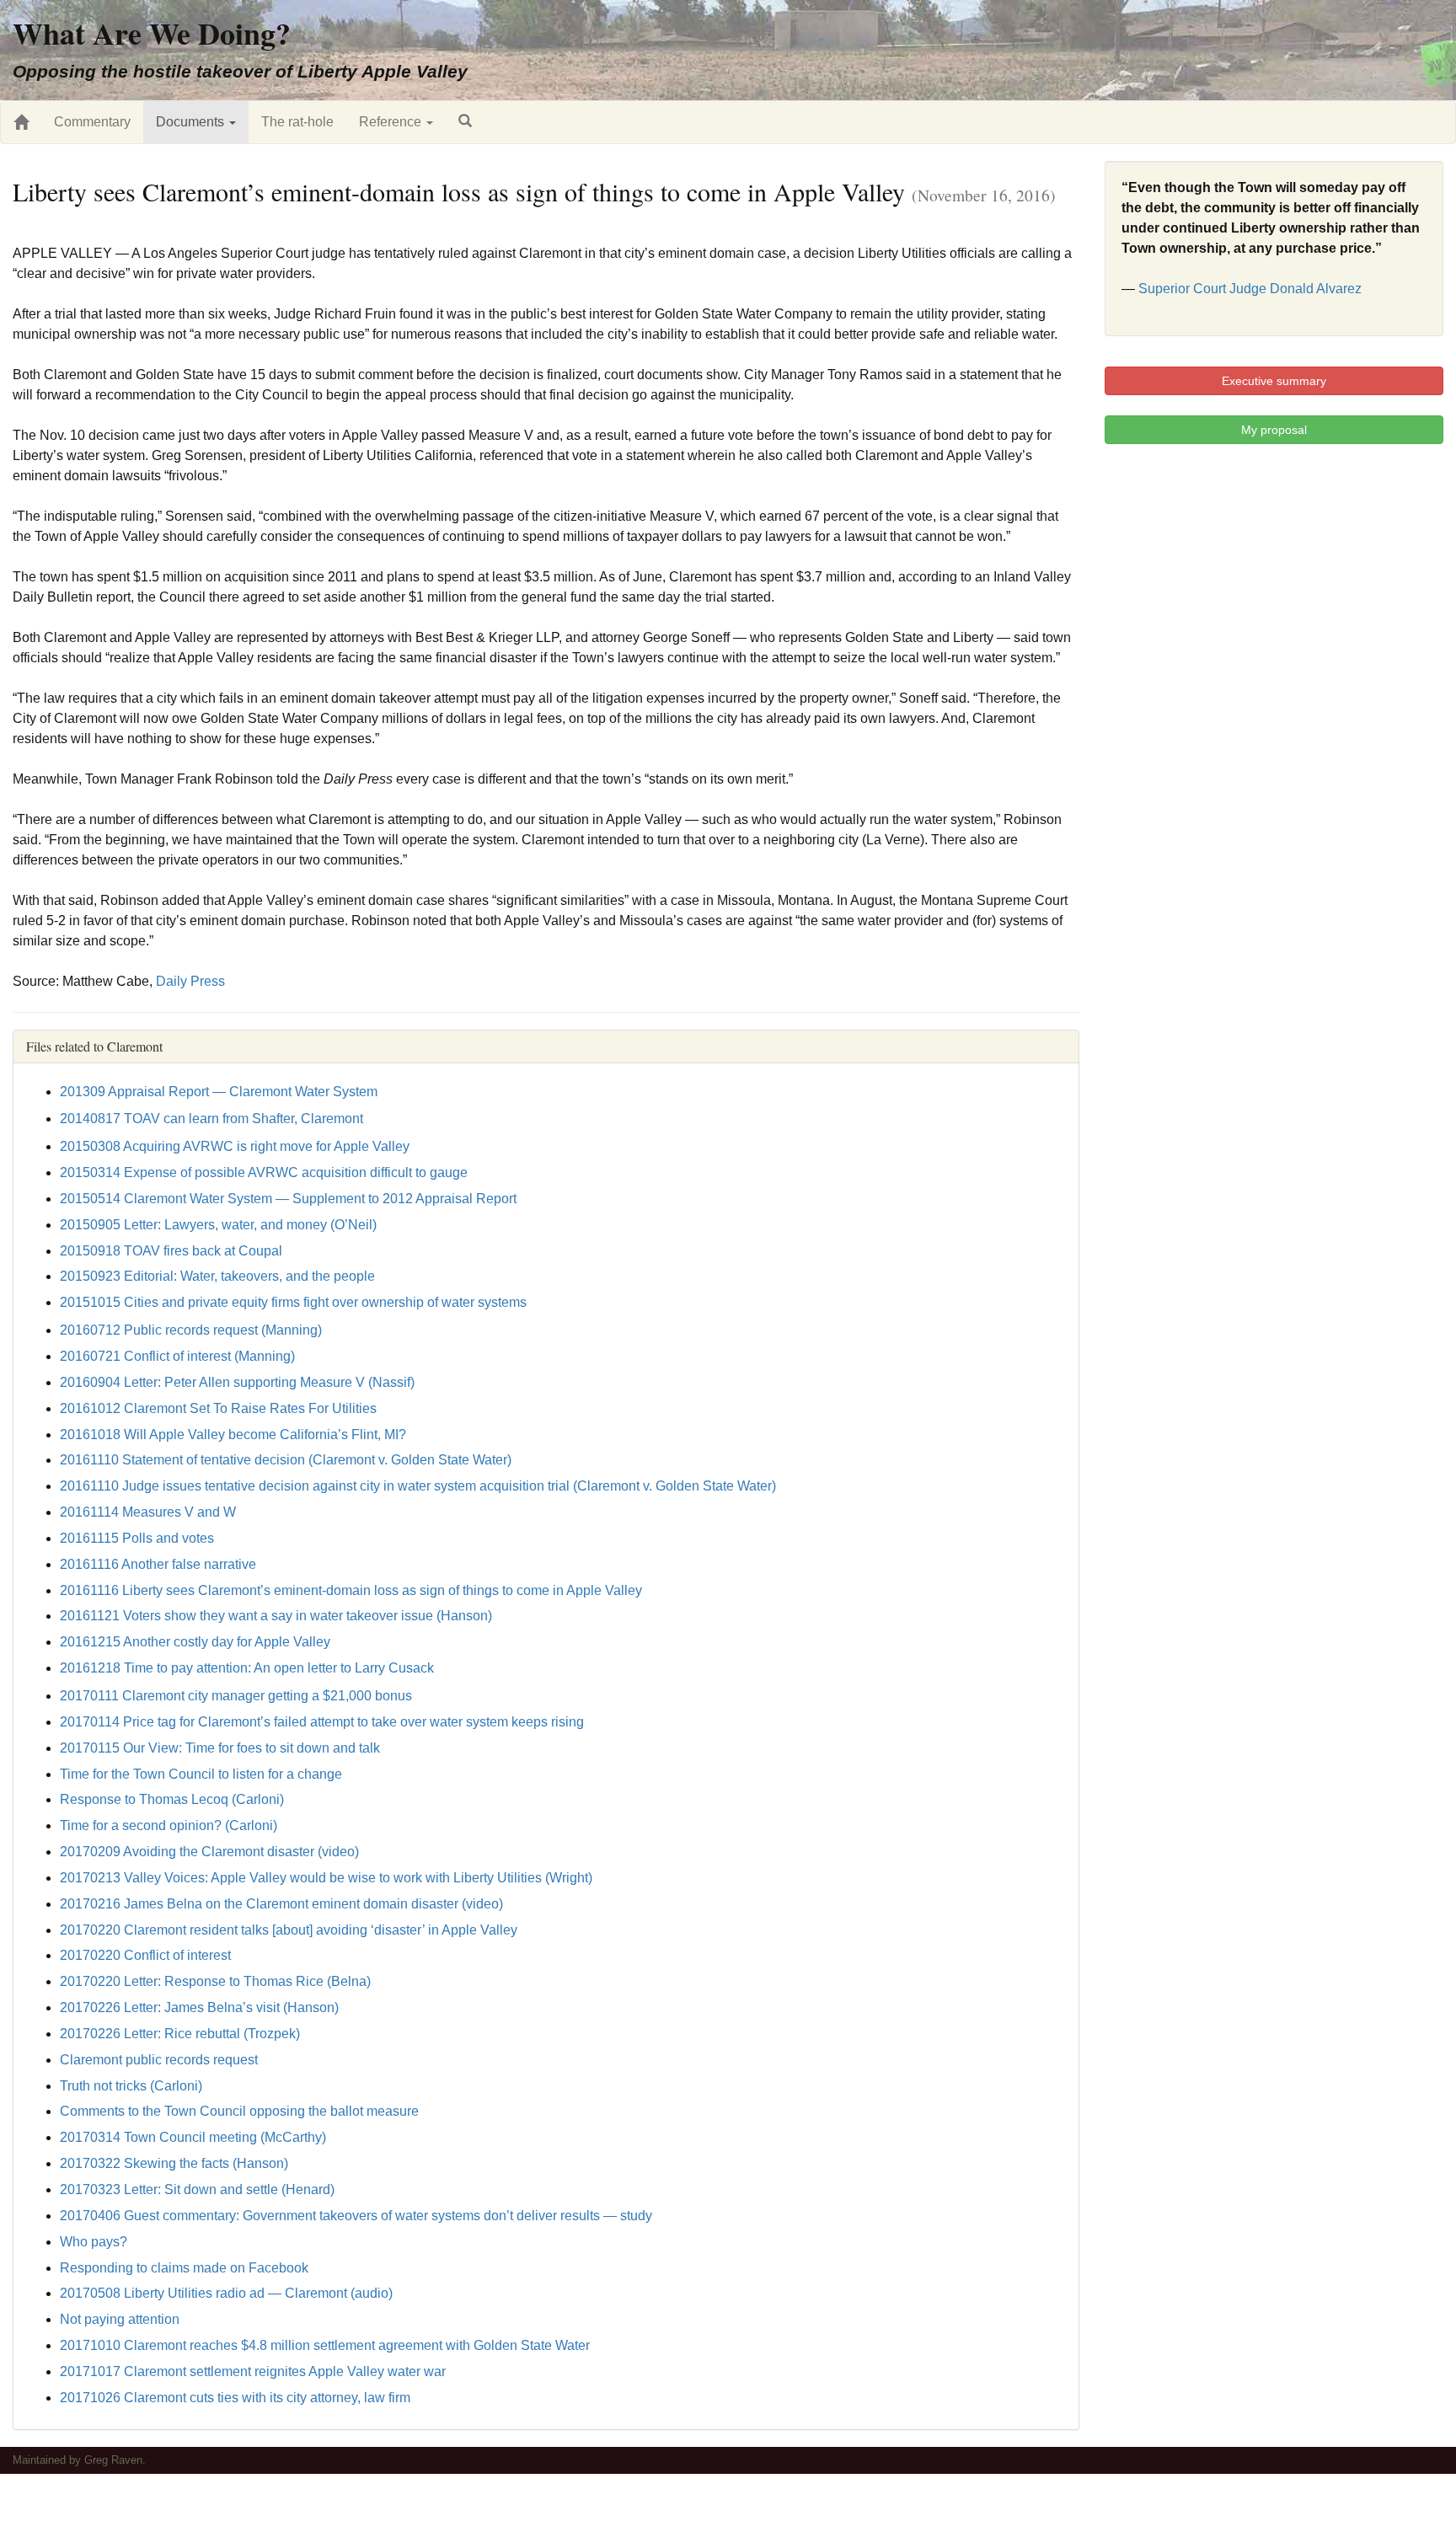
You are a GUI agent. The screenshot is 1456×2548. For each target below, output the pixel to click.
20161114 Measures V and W (148, 1512)
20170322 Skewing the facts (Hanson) (174, 2163)
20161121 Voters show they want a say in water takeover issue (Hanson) (276, 1616)
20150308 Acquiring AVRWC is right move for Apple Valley (235, 1146)
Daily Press (190, 981)
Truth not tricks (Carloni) (131, 2086)
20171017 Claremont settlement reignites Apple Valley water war (253, 2371)
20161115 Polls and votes (137, 1538)
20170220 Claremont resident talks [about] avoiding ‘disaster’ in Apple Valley (289, 1930)
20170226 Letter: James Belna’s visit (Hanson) (199, 2007)
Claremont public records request (159, 2060)
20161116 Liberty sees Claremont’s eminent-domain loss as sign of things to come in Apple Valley (351, 1590)
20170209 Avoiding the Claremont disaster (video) (209, 1852)
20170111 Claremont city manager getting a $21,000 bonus (236, 1696)
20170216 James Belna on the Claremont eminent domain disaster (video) (281, 1904)
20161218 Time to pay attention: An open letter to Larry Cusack (247, 1668)
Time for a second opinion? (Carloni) (169, 1825)
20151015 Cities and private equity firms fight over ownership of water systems (293, 1302)
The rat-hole (297, 122)
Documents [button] (192, 122)
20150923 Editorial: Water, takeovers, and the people (217, 1276)
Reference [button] (392, 122)
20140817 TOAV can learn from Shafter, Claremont (211, 1119)
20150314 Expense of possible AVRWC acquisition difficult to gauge (264, 1172)
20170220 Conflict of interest (145, 1955)
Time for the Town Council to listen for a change (201, 1774)
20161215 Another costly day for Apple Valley (195, 1642)
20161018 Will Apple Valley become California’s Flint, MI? (233, 1435)
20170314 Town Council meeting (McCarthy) (193, 2137)
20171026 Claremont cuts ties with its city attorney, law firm (235, 2398)
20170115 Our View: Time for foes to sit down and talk (220, 1748)
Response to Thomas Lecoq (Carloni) (172, 1799)
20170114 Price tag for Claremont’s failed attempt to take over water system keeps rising (322, 1722)
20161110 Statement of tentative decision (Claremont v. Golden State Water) (286, 1460)
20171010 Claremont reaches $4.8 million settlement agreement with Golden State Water (325, 2345)
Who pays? (94, 2242)
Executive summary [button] (1274, 381)
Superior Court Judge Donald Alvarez (1250, 289)
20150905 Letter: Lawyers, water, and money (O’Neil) (218, 1225)
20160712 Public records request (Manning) (191, 1330)
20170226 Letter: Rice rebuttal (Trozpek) (180, 2034)
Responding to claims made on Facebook (184, 2268)
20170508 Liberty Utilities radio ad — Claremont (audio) (226, 2293)
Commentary (92, 122)
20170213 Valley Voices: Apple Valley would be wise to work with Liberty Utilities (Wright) (326, 1878)
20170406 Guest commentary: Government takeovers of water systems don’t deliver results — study (356, 2216)
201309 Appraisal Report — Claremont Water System (219, 1092)
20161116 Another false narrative (158, 1564)
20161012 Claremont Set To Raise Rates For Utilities (218, 1408)
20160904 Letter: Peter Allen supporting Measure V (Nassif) (237, 1382)
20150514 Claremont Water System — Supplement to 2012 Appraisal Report (288, 1199)
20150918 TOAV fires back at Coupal (171, 1251)
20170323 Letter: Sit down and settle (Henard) (197, 2189)
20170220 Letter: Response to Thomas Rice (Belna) (215, 1981)
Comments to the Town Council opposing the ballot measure (239, 2111)
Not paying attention (120, 2319)
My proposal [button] (1274, 430)
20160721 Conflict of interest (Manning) (177, 1356)
